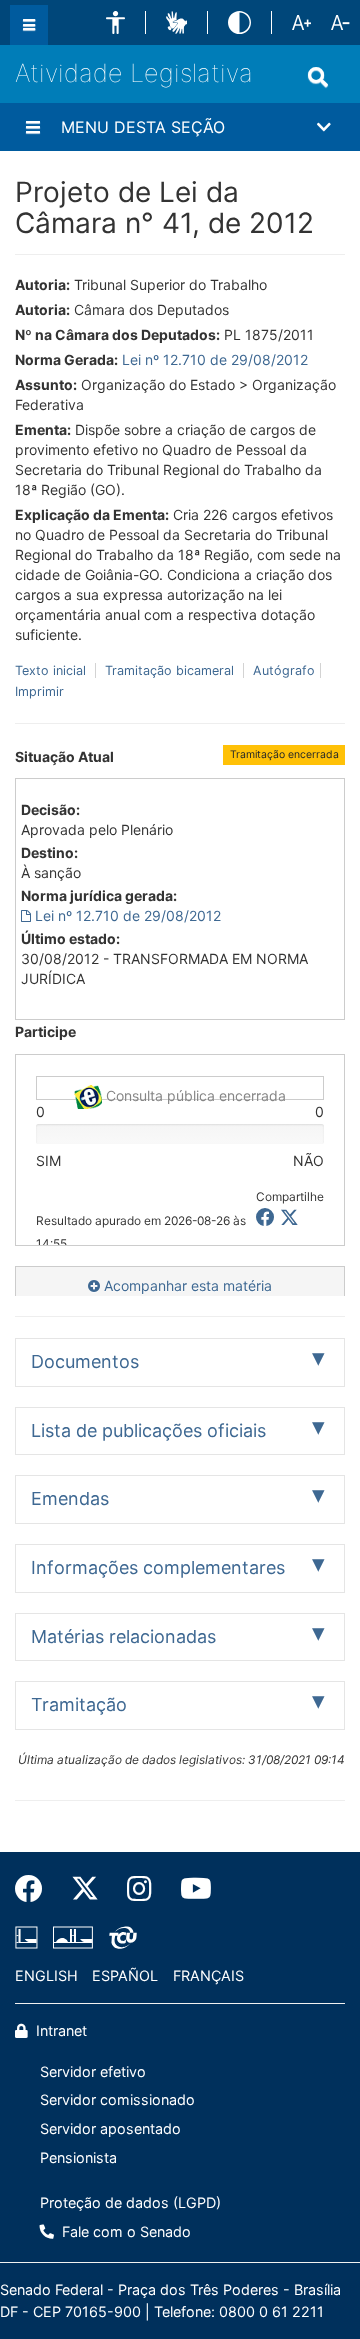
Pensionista (78, 2157)
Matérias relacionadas (123, 1636)
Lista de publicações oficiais (148, 1430)
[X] (289, 1217)
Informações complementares (158, 1567)
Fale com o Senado (124, 2231)
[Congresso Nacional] (73, 1938)
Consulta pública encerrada (194, 1093)
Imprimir (39, 691)
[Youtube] (189, 1889)
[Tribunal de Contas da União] (119, 1938)
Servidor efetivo (93, 2071)
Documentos (85, 1361)
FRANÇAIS (208, 1975)
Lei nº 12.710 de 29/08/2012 (215, 359)
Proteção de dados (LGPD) (130, 2202)
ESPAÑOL (125, 1975)
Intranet (59, 2030)
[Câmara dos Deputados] (30, 1938)
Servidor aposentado (110, 2128)
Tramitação (79, 1704)
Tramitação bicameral (169, 670)
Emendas (70, 1498)
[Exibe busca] (318, 77)
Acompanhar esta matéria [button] (186, 1285)
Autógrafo (282, 670)
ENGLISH (46, 1975)
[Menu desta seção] (33, 127)
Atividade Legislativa (134, 73)
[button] (115, 22)
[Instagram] (139, 1889)
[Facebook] (36, 1889)
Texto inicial (52, 670)
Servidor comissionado (117, 2099)
